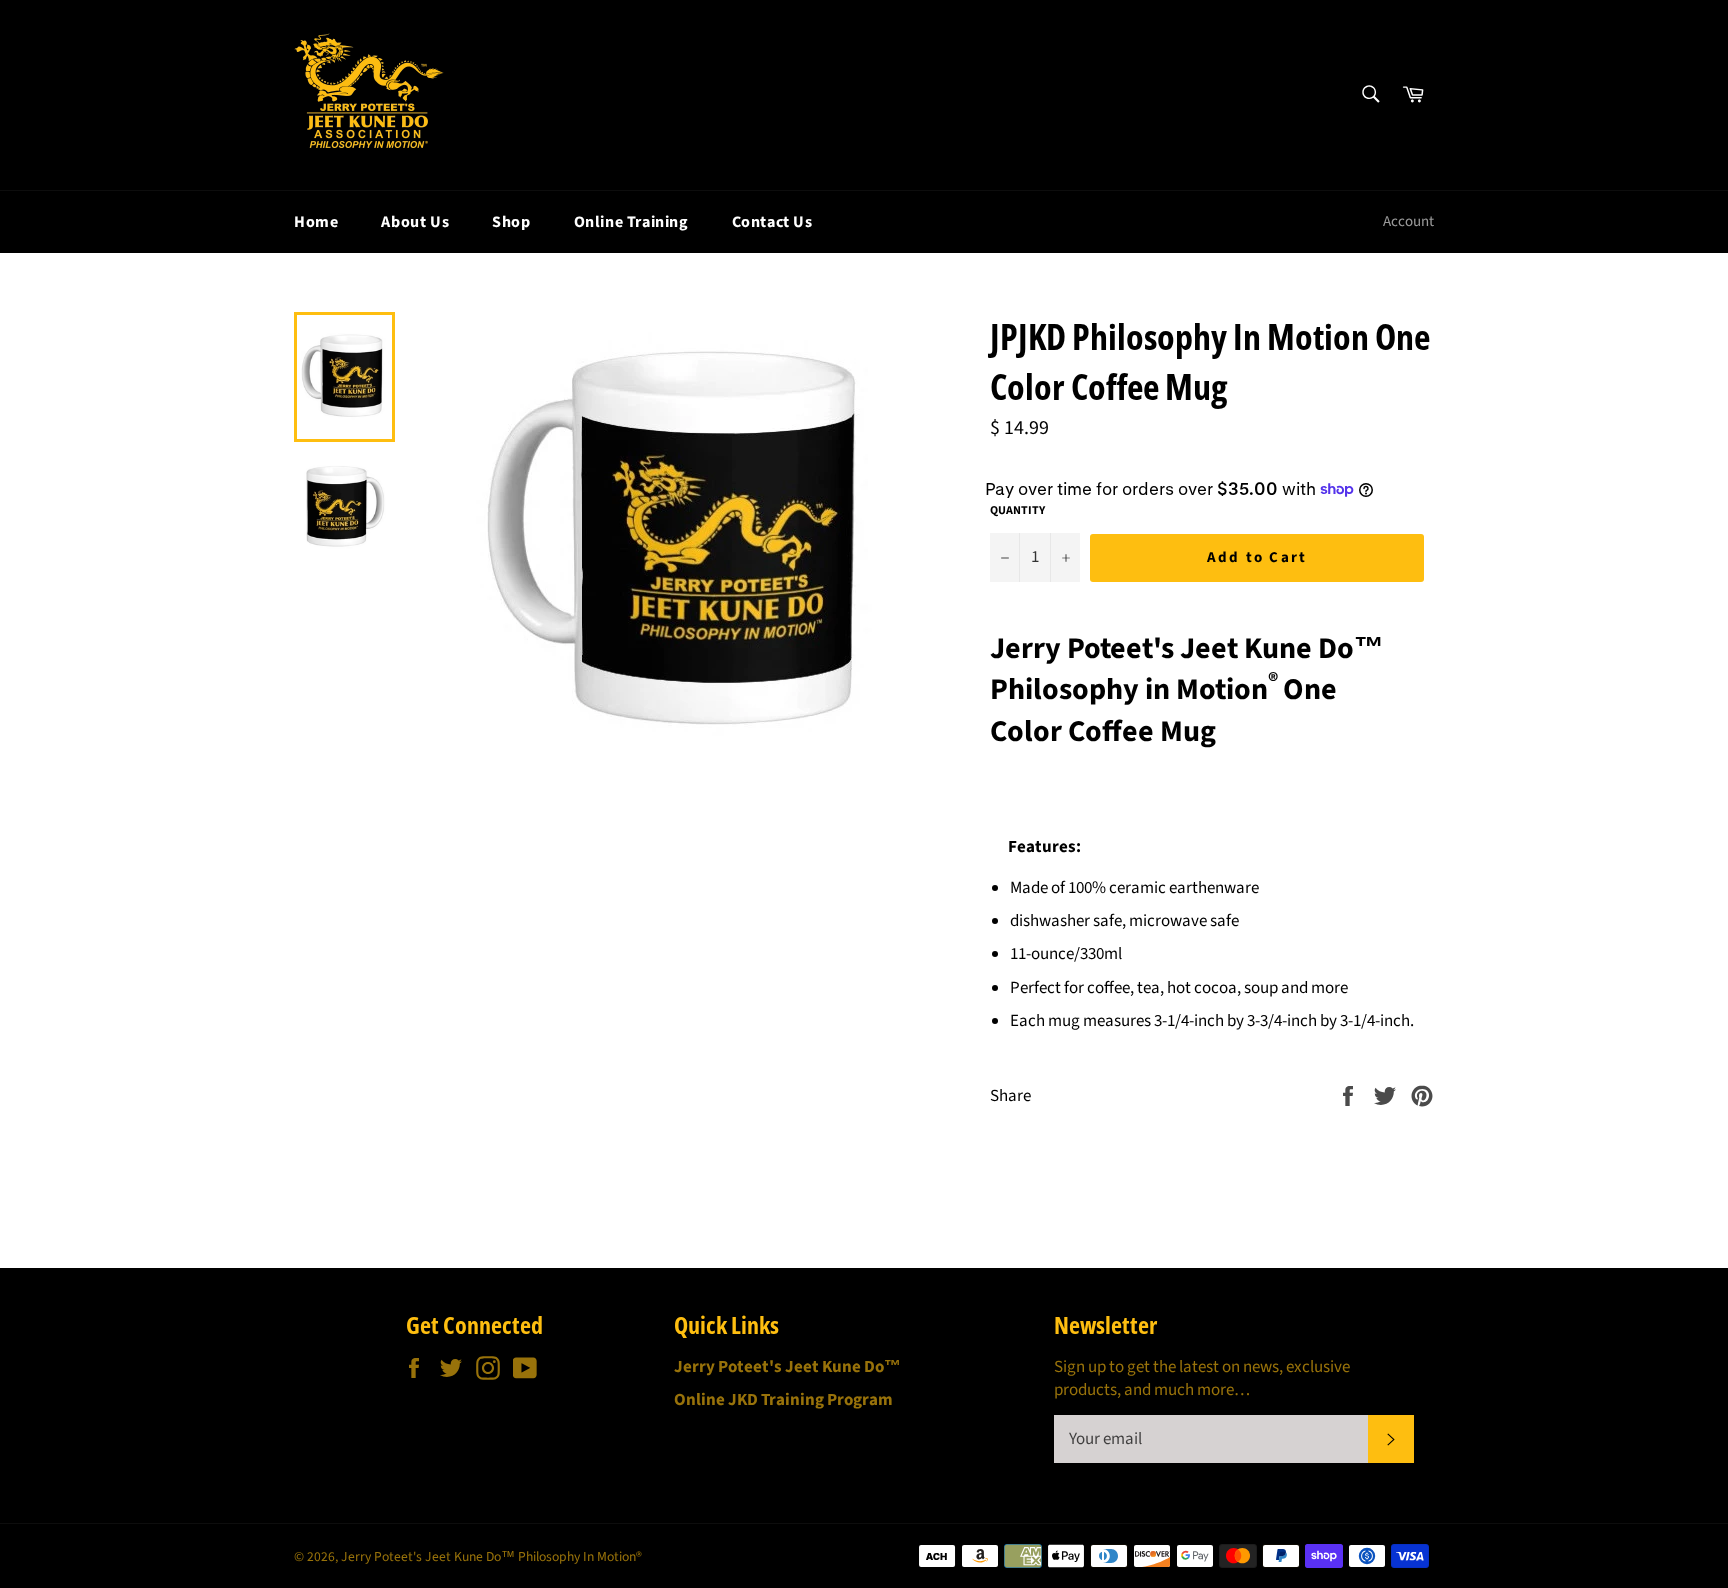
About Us (415, 222)
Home (316, 222)
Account (1408, 221)
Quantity (1017, 511)
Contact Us (772, 222)
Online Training (631, 222)
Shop (511, 222)
